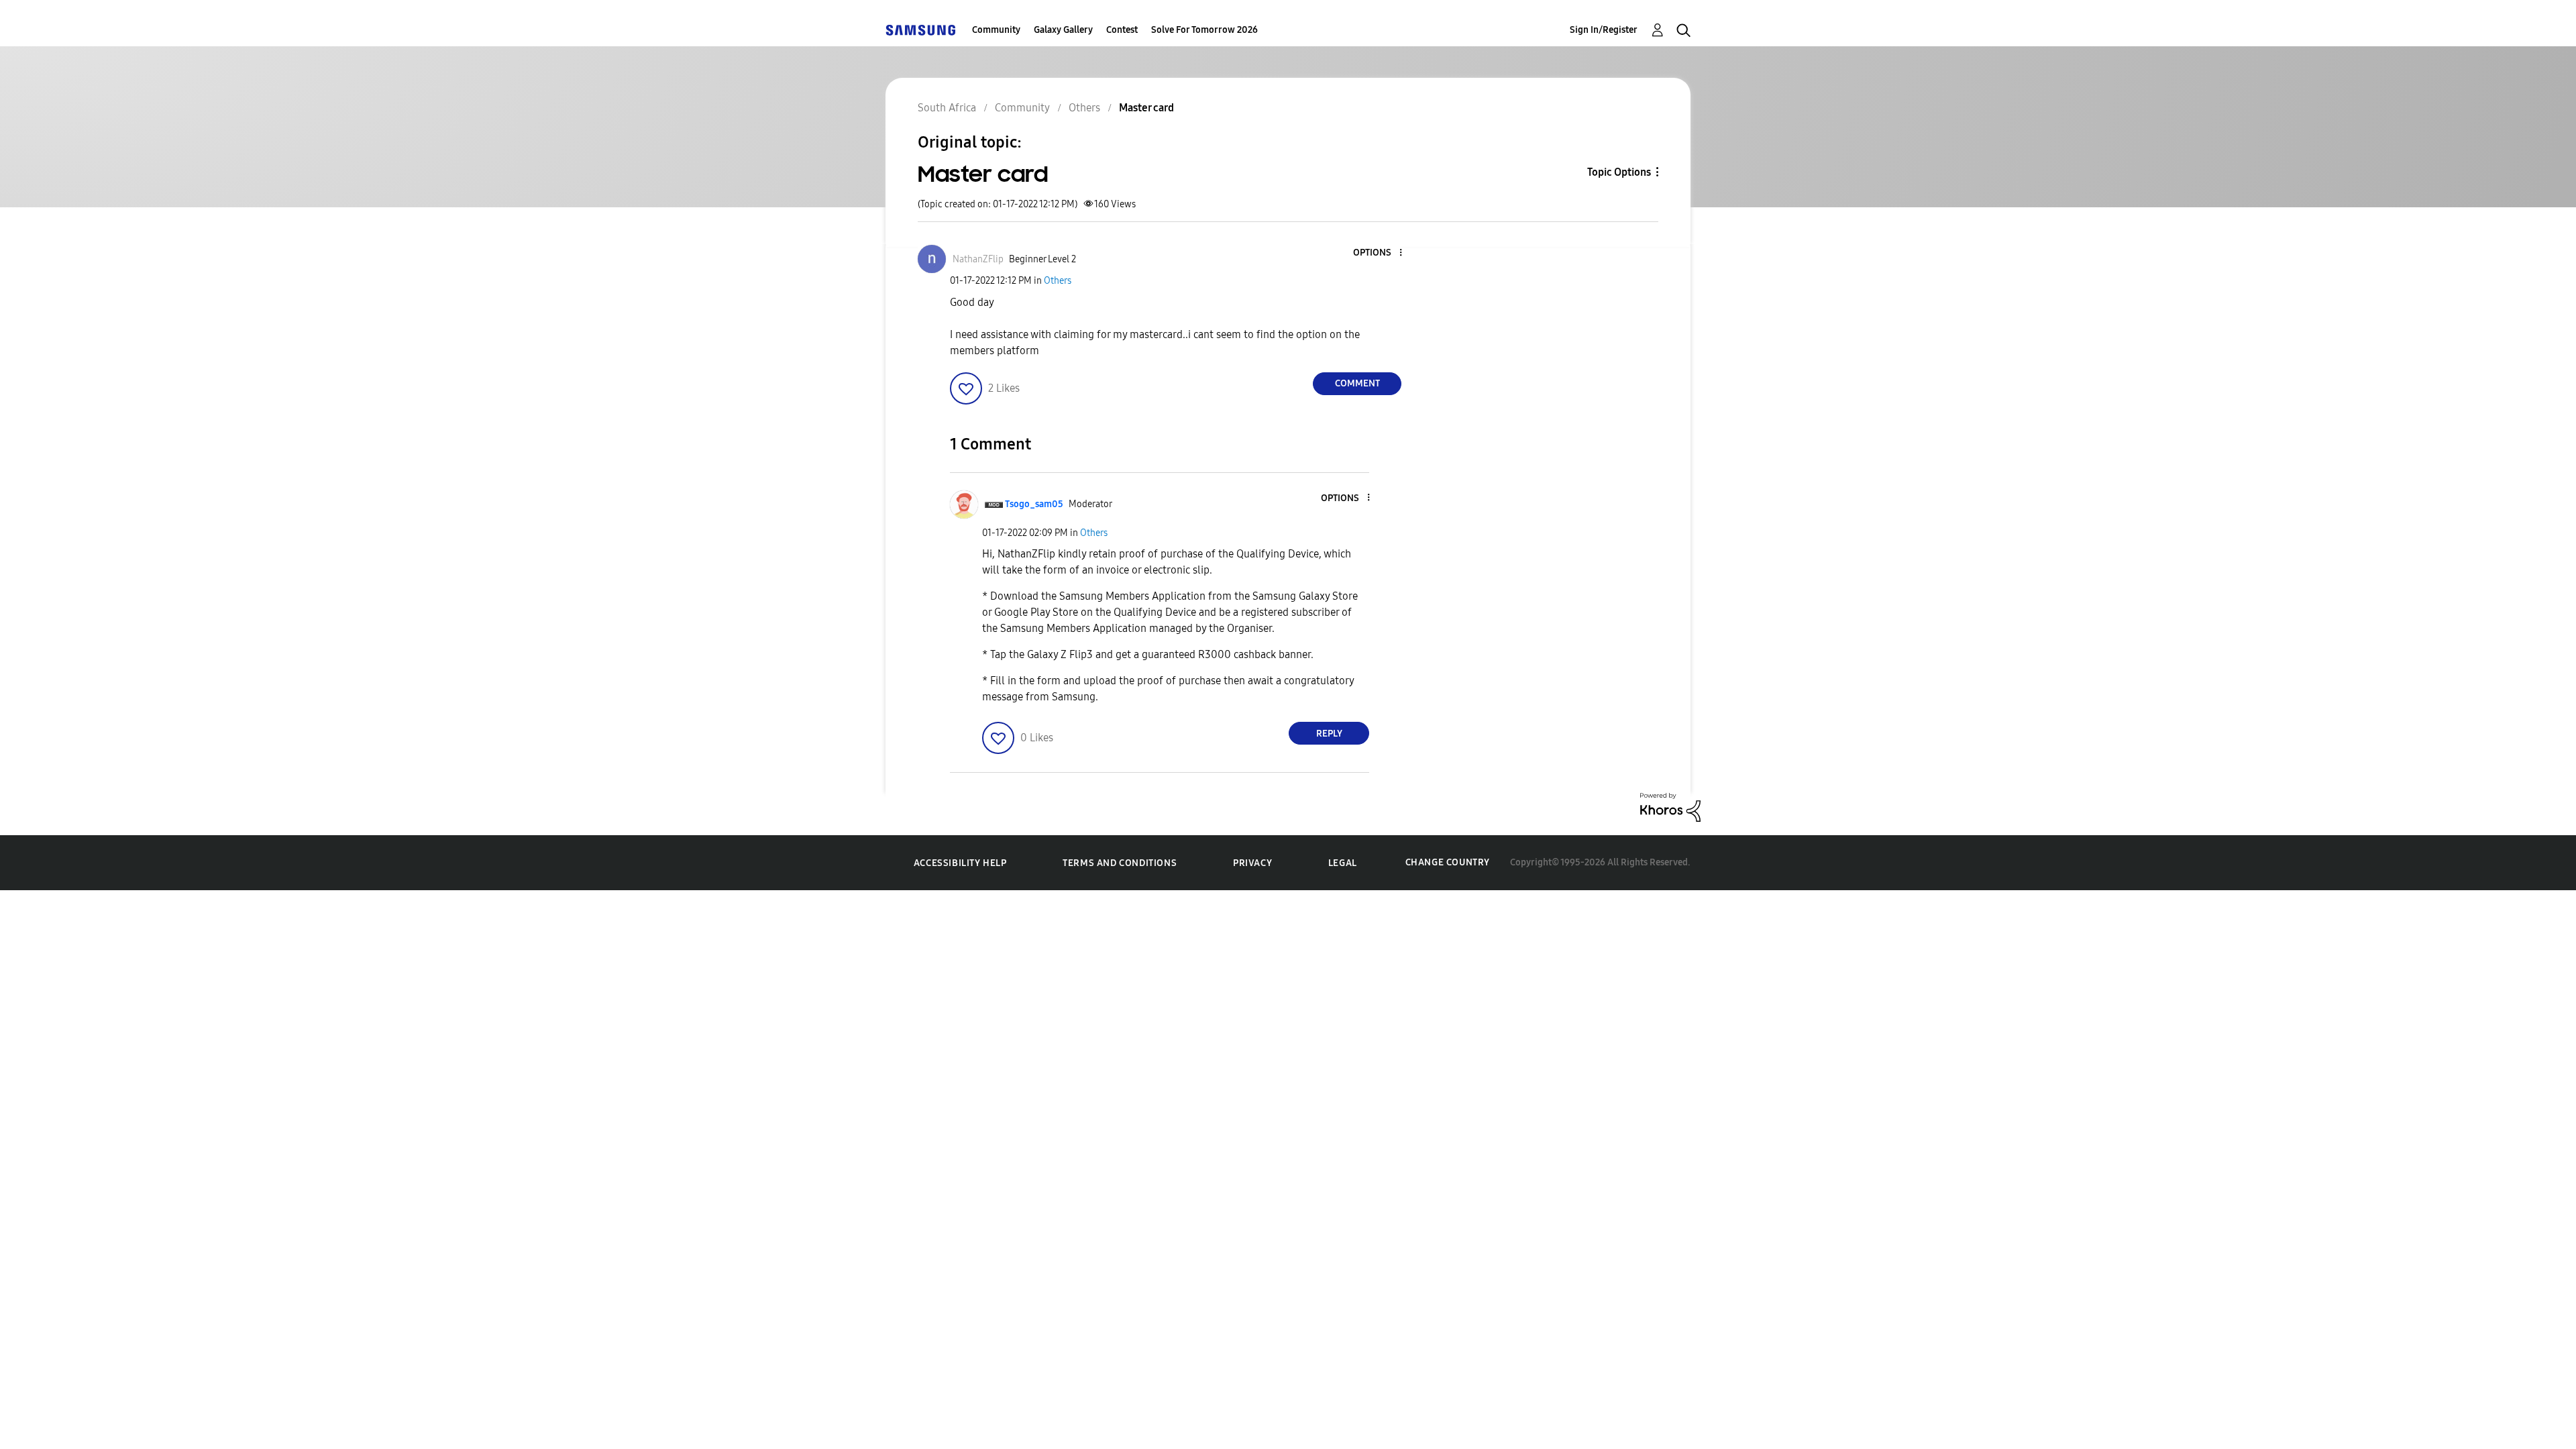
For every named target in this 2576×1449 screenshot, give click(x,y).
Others (1058, 281)
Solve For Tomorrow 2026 (1204, 30)
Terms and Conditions (1120, 863)
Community (996, 30)
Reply (1329, 734)
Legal (1343, 863)
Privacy (1252, 863)
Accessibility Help (960, 863)
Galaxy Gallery (1063, 30)
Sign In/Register (1604, 30)
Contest (1122, 30)
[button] (1379, 253)
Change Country (1448, 862)
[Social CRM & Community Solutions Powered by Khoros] (1670, 807)
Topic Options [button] (1619, 172)
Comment (1357, 383)
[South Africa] (920, 30)
